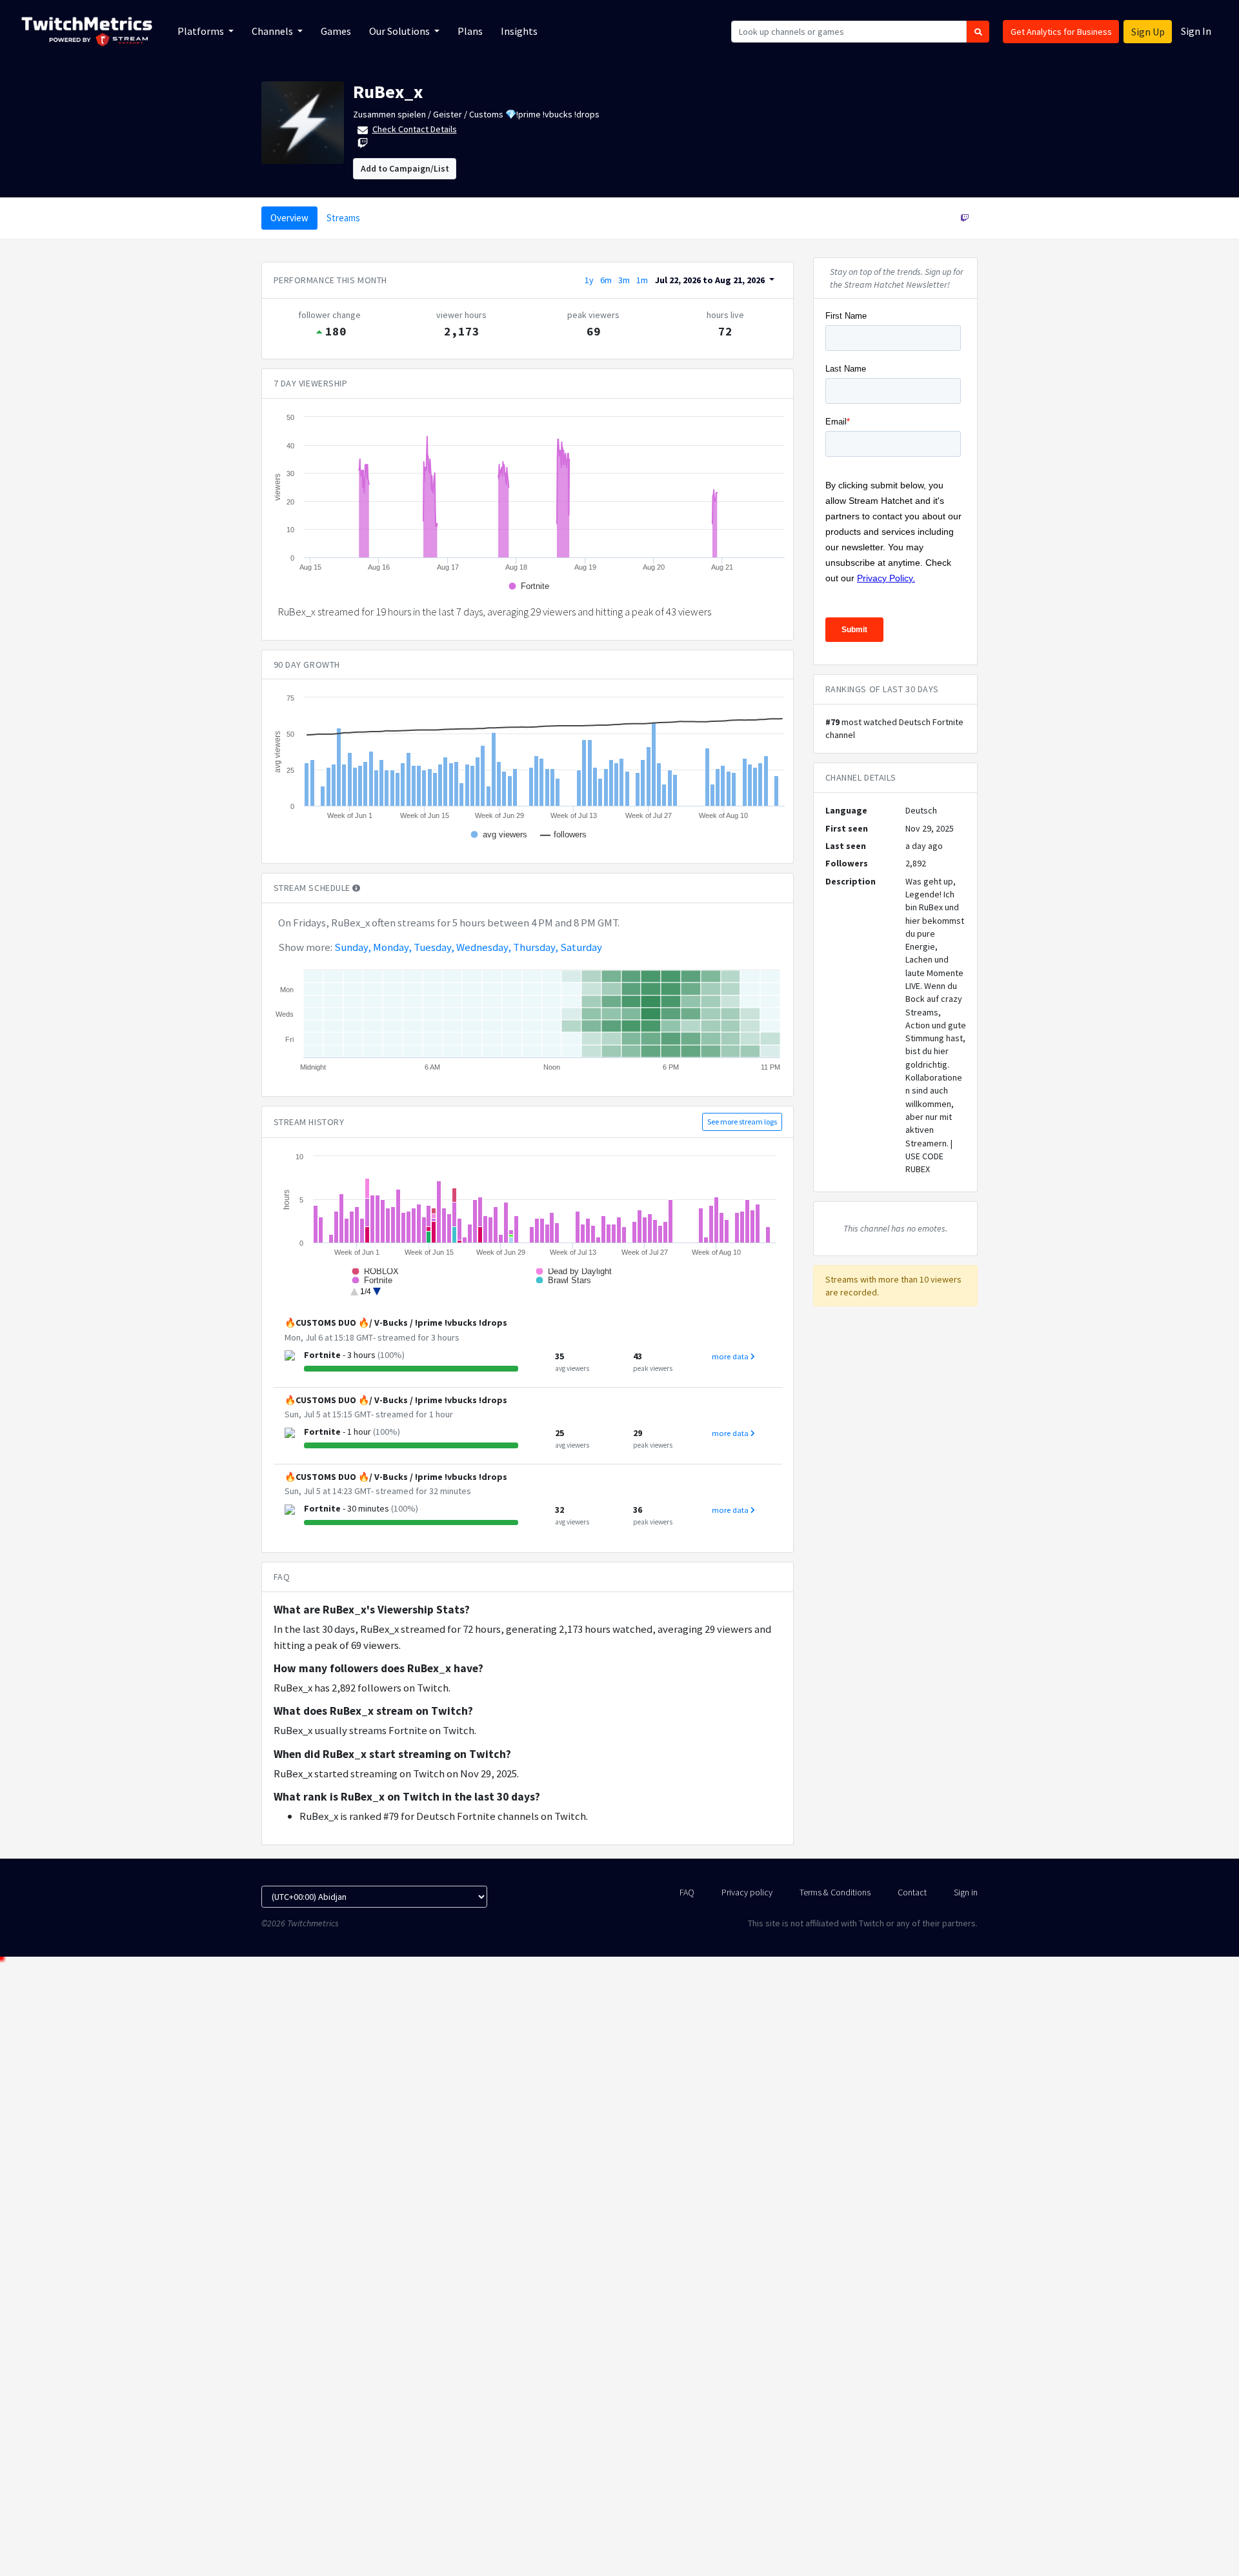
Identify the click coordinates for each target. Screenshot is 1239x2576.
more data (731, 1356)
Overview (289, 218)
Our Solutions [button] (400, 31)
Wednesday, (484, 947)
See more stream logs (742, 1122)
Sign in (966, 1892)
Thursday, (536, 947)
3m (624, 280)
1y (589, 280)
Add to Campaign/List (405, 168)
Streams (343, 218)
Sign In (1196, 31)
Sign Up (1148, 32)
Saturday (581, 947)
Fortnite (322, 1355)
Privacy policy (747, 1892)
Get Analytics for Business (1061, 32)
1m (642, 280)
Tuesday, (434, 947)
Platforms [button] (202, 31)
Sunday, (353, 947)
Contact (912, 1892)
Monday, (392, 947)
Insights (519, 31)
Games (336, 31)
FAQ (687, 1892)
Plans (470, 31)
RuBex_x (388, 92)
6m (606, 280)
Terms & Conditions (835, 1892)
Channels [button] (273, 31)
